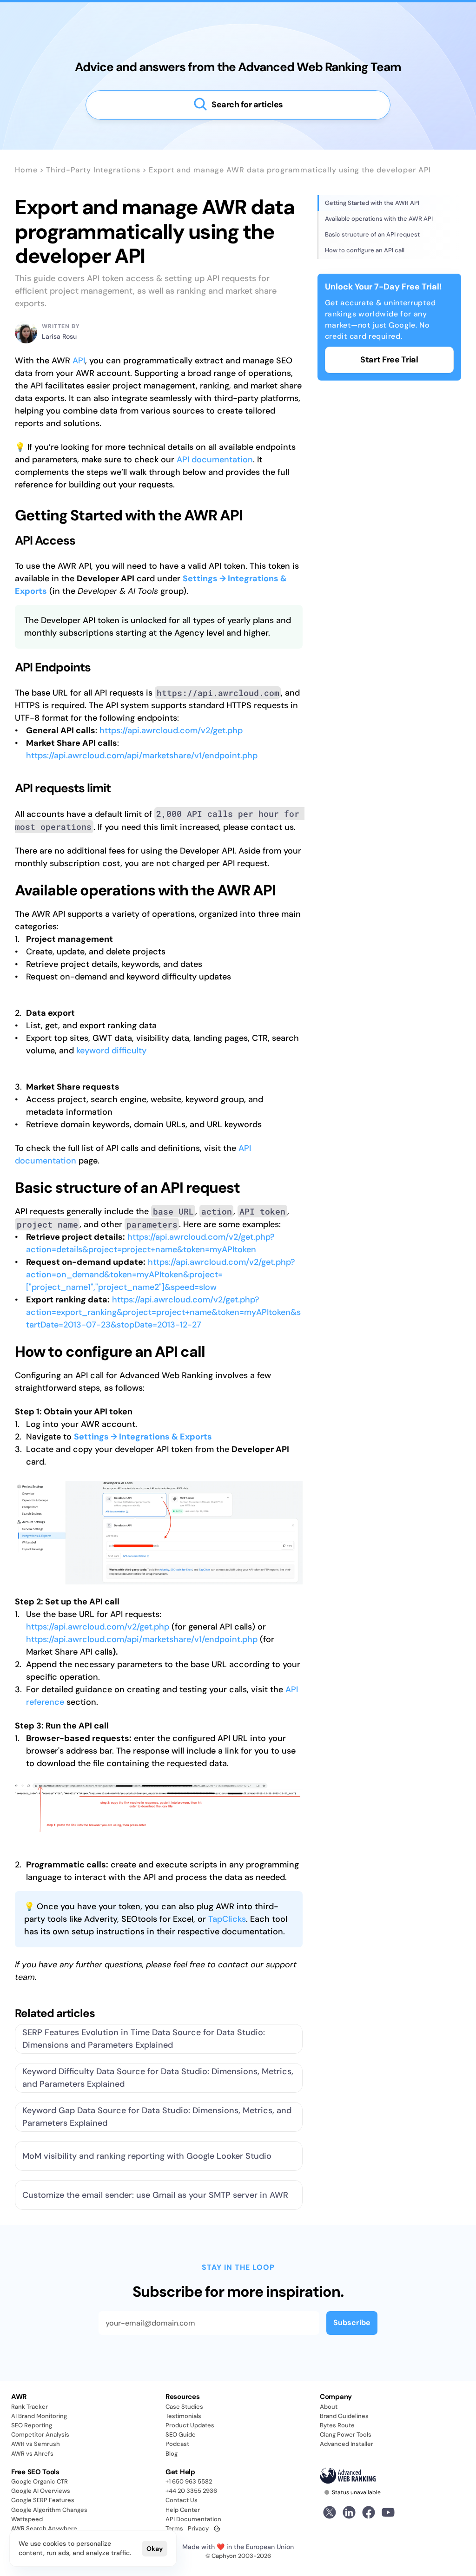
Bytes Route (337, 2425)
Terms (174, 2528)
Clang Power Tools (346, 2435)
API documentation (215, 460)
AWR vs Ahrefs (32, 2454)
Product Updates (190, 2425)
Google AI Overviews (41, 2491)
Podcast (177, 2444)
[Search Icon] (238, 105)
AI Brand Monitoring (39, 2416)
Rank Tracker (30, 2407)
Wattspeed (27, 2519)
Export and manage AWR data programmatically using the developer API (290, 170)
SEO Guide (181, 2435)
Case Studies (184, 2407)
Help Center (183, 2510)
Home (26, 170)
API (79, 361)
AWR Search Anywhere (44, 2528)
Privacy (198, 2528)
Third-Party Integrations (93, 170)
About (329, 2407)
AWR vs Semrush (36, 2444)
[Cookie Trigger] (217, 2529)
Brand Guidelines (344, 2416)
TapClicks (227, 1919)
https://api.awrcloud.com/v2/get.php (171, 730)
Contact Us (182, 2500)
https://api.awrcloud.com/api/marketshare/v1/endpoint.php (142, 756)
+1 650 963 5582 (189, 2481)
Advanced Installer (347, 2444)
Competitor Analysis (40, 2435)
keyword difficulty (111, 1051)
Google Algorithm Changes (49, 2510)
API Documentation (193, 2519)
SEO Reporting (32, 2425)
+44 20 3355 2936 (191, 2491)
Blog (172, 2454)
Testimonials (183, 2416)
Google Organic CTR (40, 2481)
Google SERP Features (43, 2500)
